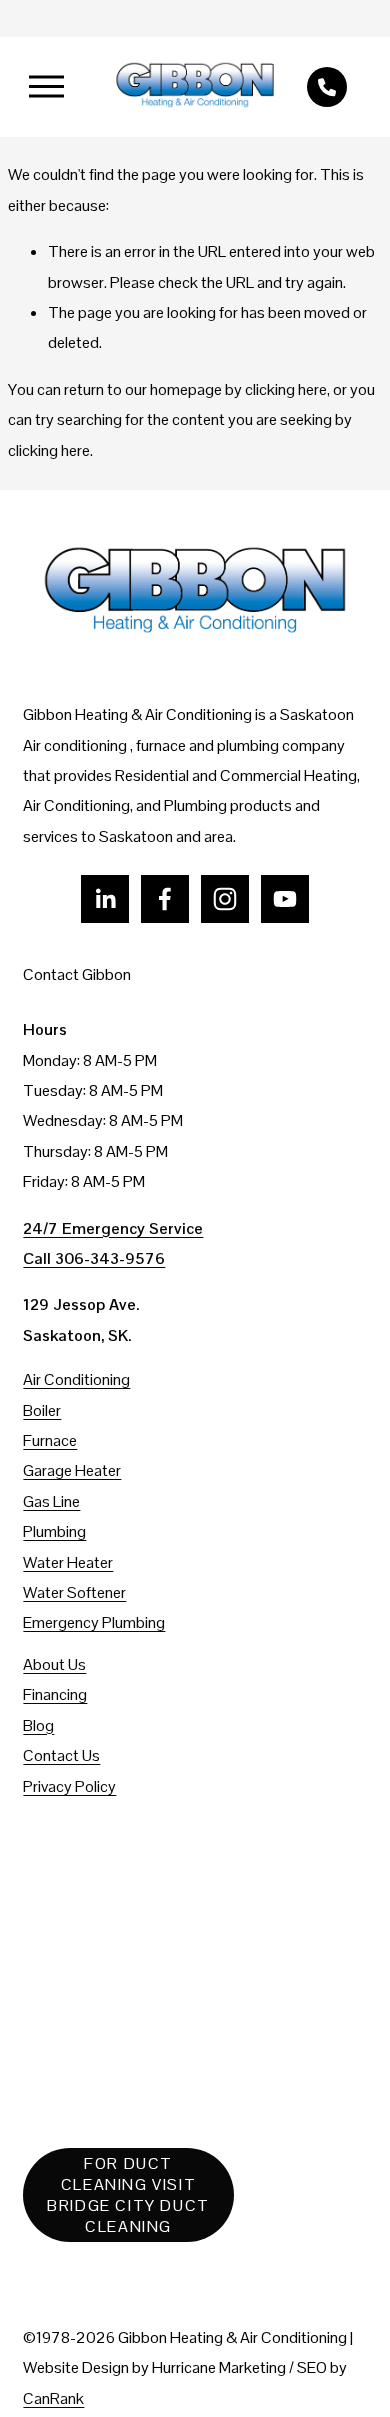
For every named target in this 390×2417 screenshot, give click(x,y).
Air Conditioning (76, 1379)
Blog (38, 1725)
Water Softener (74, 1592)
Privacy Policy (69, 1786)
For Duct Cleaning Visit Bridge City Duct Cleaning (128, 2195)
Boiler (42, 1410)
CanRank (53, 2398)
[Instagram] (225, 899)
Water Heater (68, 1562)
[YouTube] (285, 899)
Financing (55, 1694)
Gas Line (51, 1501)
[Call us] (327, 87)
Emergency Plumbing (94, 1622)
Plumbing (54, 1531)
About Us (54, 1664)
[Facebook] (165, 899)
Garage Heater (72, 1470)
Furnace (50, 1440)
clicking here (286, 389)
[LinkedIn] (105, 899)
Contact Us (61, 1755)
